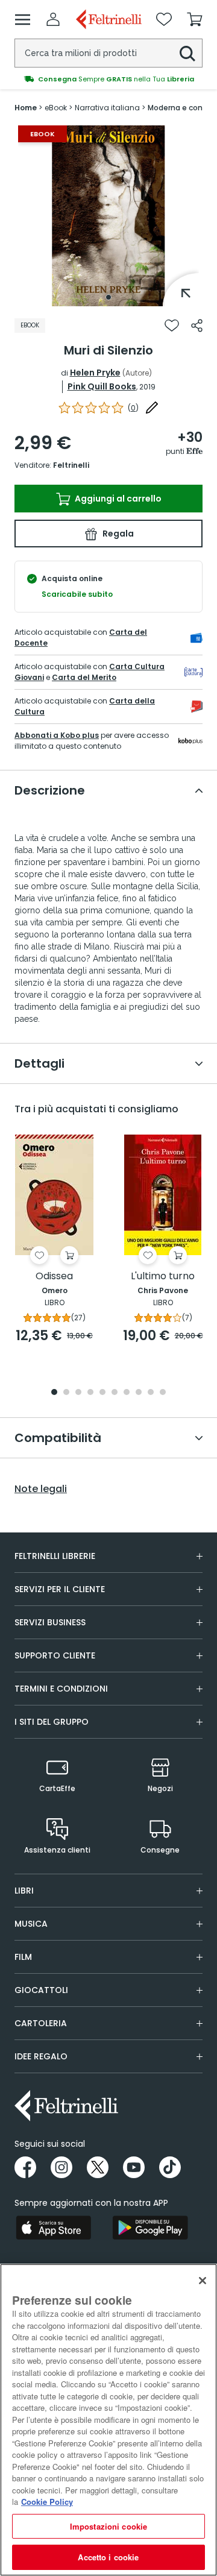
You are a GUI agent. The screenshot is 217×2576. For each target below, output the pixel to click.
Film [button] (23, 1957)
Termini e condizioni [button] (61, 1689)
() (133, 408)
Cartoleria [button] (41, 2023)
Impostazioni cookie (108, 2526)
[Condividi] (197, 326)
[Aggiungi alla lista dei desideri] (172, 326)
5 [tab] (102, 1393)
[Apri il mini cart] (195, 19)
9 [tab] (151, 1393)
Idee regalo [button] (41, 2056)
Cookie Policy (47, 2502)
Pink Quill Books (102, 386)
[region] (108, 2420)
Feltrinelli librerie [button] (55, 1556)
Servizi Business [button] (50, 1622)
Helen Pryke (95, 373)
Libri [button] (24, 1891)
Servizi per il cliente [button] (60, 1589)
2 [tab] (66, 1393)
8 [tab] (139, 1393)
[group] (108, 79)
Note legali (41, 1489)
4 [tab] (90, 1393)
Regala (117, 534)
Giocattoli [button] (41, 1990)
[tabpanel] (108, 216)
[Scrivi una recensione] (152, 408)
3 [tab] (78, 1393)
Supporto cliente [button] (55, 1655)
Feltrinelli (71, 465)
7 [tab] (127, 1393)
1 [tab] (108, 297)
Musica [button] (31, 1924)
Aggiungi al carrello (117, 499)
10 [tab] (163, 1393)
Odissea (54, 1277)
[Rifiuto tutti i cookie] (203, 2281)
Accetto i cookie (108, 2557)
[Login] (53, 19)
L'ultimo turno (163, 1277)
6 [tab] (115, 1393)
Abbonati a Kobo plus (57, 735)
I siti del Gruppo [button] (52, 1722)
